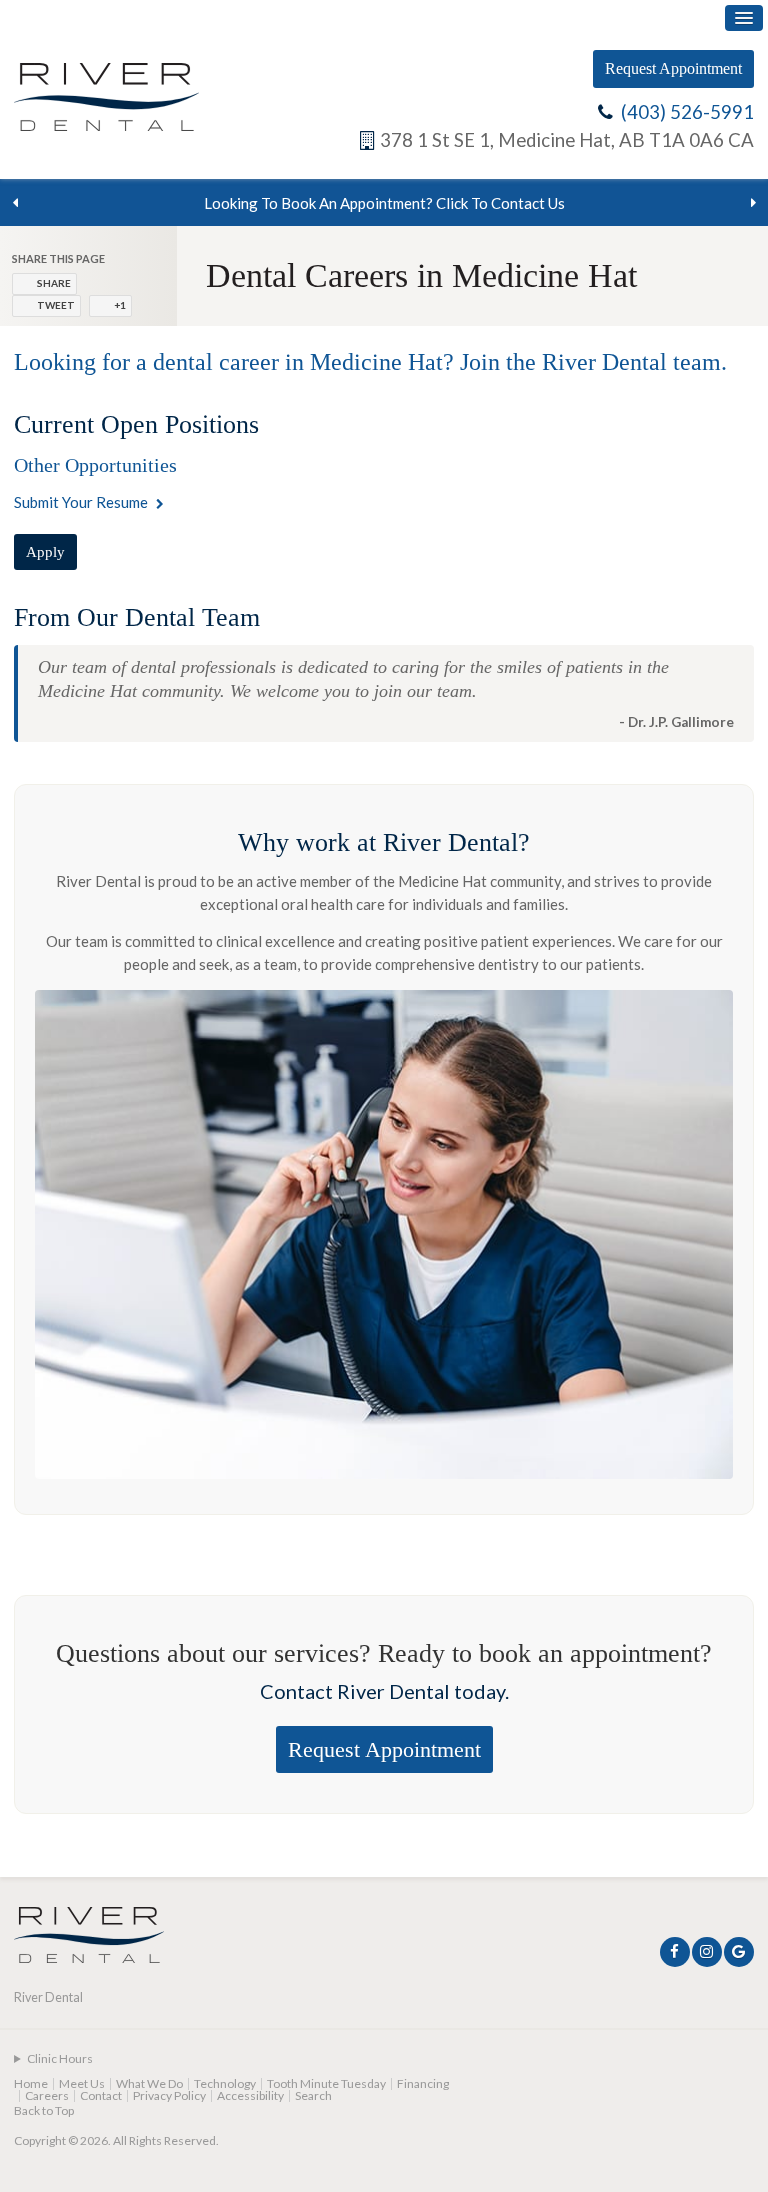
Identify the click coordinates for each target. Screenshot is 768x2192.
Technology (225, 2083)
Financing (423, 2083)
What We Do (149, 2083)
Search (313, 2095)
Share (54, 283)
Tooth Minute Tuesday (326, 2083)
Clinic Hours (60, 2058)
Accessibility (250, 2095)
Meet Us (82, 2083)
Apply (45, 552)
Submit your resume (81, 502)
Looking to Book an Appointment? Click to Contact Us (384, 203)
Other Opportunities (95, 465)
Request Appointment (673, 68)
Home (31, 2083)
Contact (101, 2095)
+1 (120, 305)
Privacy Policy (169, 2095)
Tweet (56, 305)
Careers (47, 2095)
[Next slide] (753, 203)
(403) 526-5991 (687, 112)
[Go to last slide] (15, 203)
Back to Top (44, 2110)
